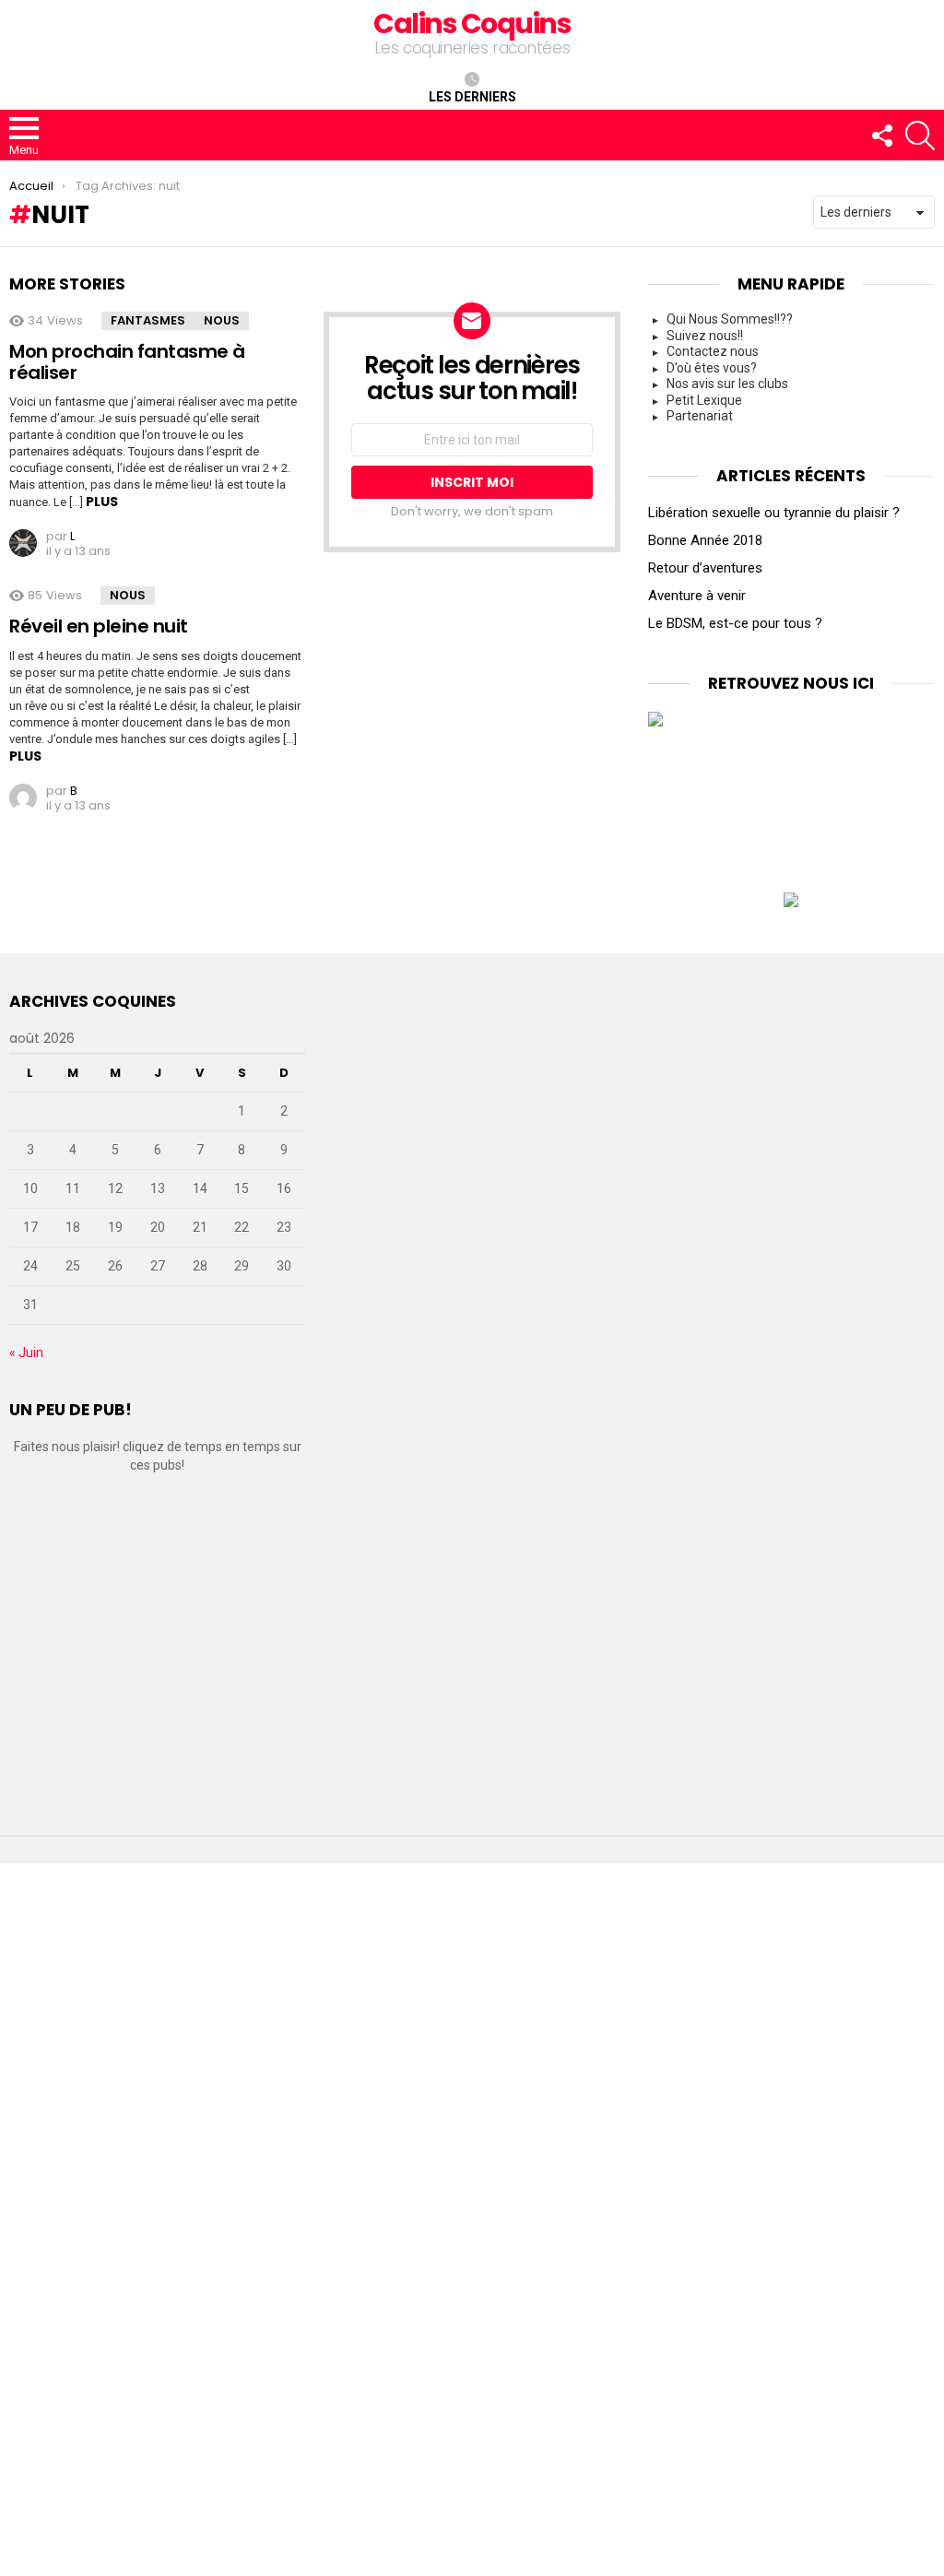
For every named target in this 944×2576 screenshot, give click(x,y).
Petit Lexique (704, 400)
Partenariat (700, 416)
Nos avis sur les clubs (727, 384)
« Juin (26, 1353)
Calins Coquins (472, 24)
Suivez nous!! (705, 336)
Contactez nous (713, 351)
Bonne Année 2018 (705, 540)
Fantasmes (148, 320)
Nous (222, 320)
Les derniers (472, 97)
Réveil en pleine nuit (99, 626)
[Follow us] (881, 136)
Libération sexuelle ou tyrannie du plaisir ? (774, 513)
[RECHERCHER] (920, 136)
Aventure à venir (697, 596)
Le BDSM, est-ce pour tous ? (735, 623)
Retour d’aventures (705, 568)
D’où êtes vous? (712, 368)
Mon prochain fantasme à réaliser (127, 362)
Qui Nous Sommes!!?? (730, 319)
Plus (102, 502)
